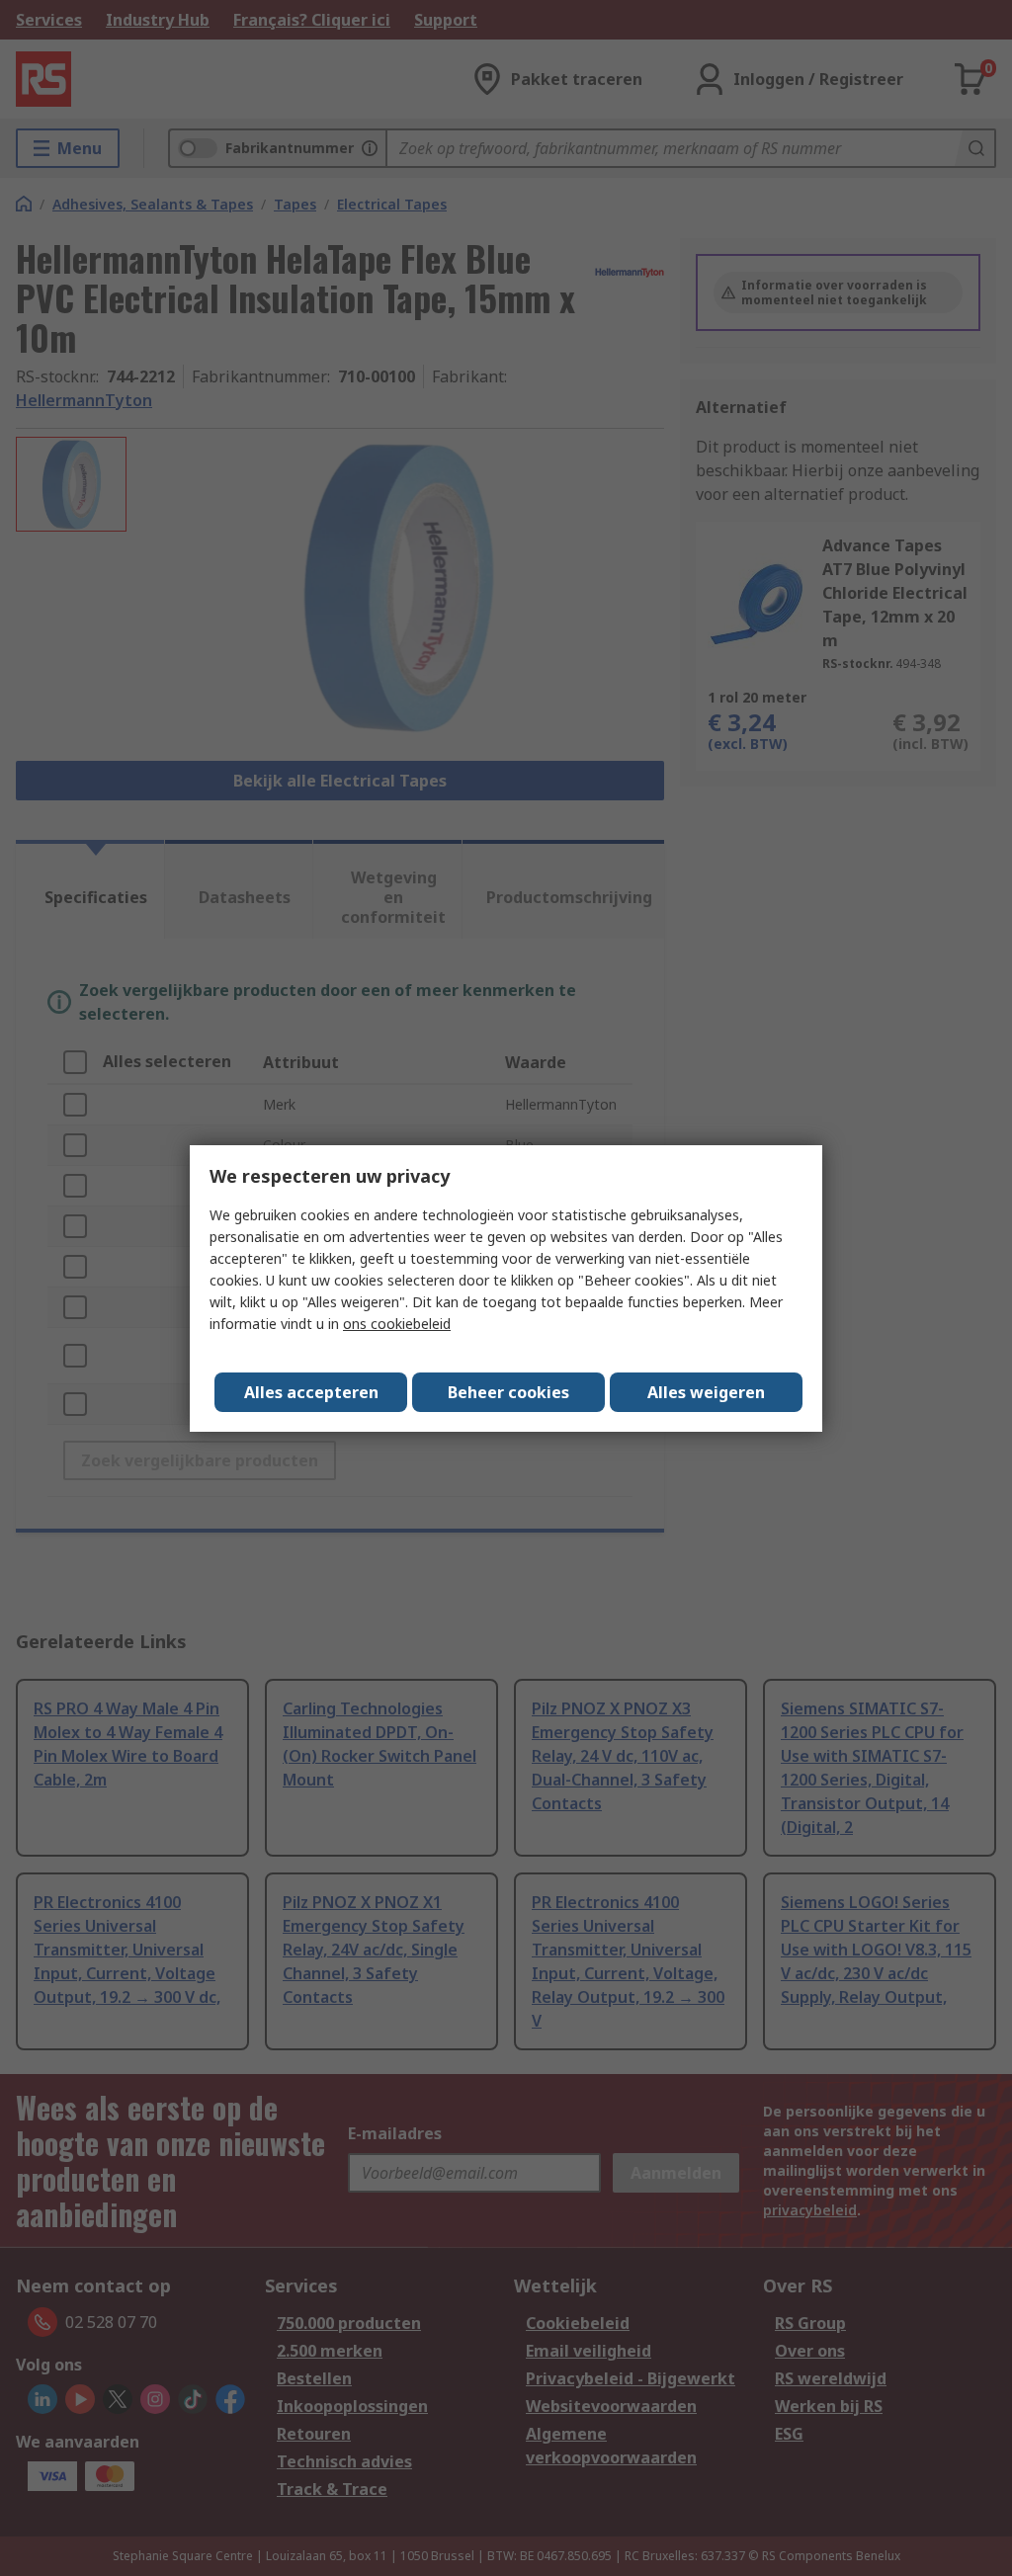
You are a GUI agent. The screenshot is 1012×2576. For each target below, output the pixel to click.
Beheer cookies (508, 1392)
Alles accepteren (311, 1392)
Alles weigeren (706, 1392)
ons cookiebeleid (397, 1324)
